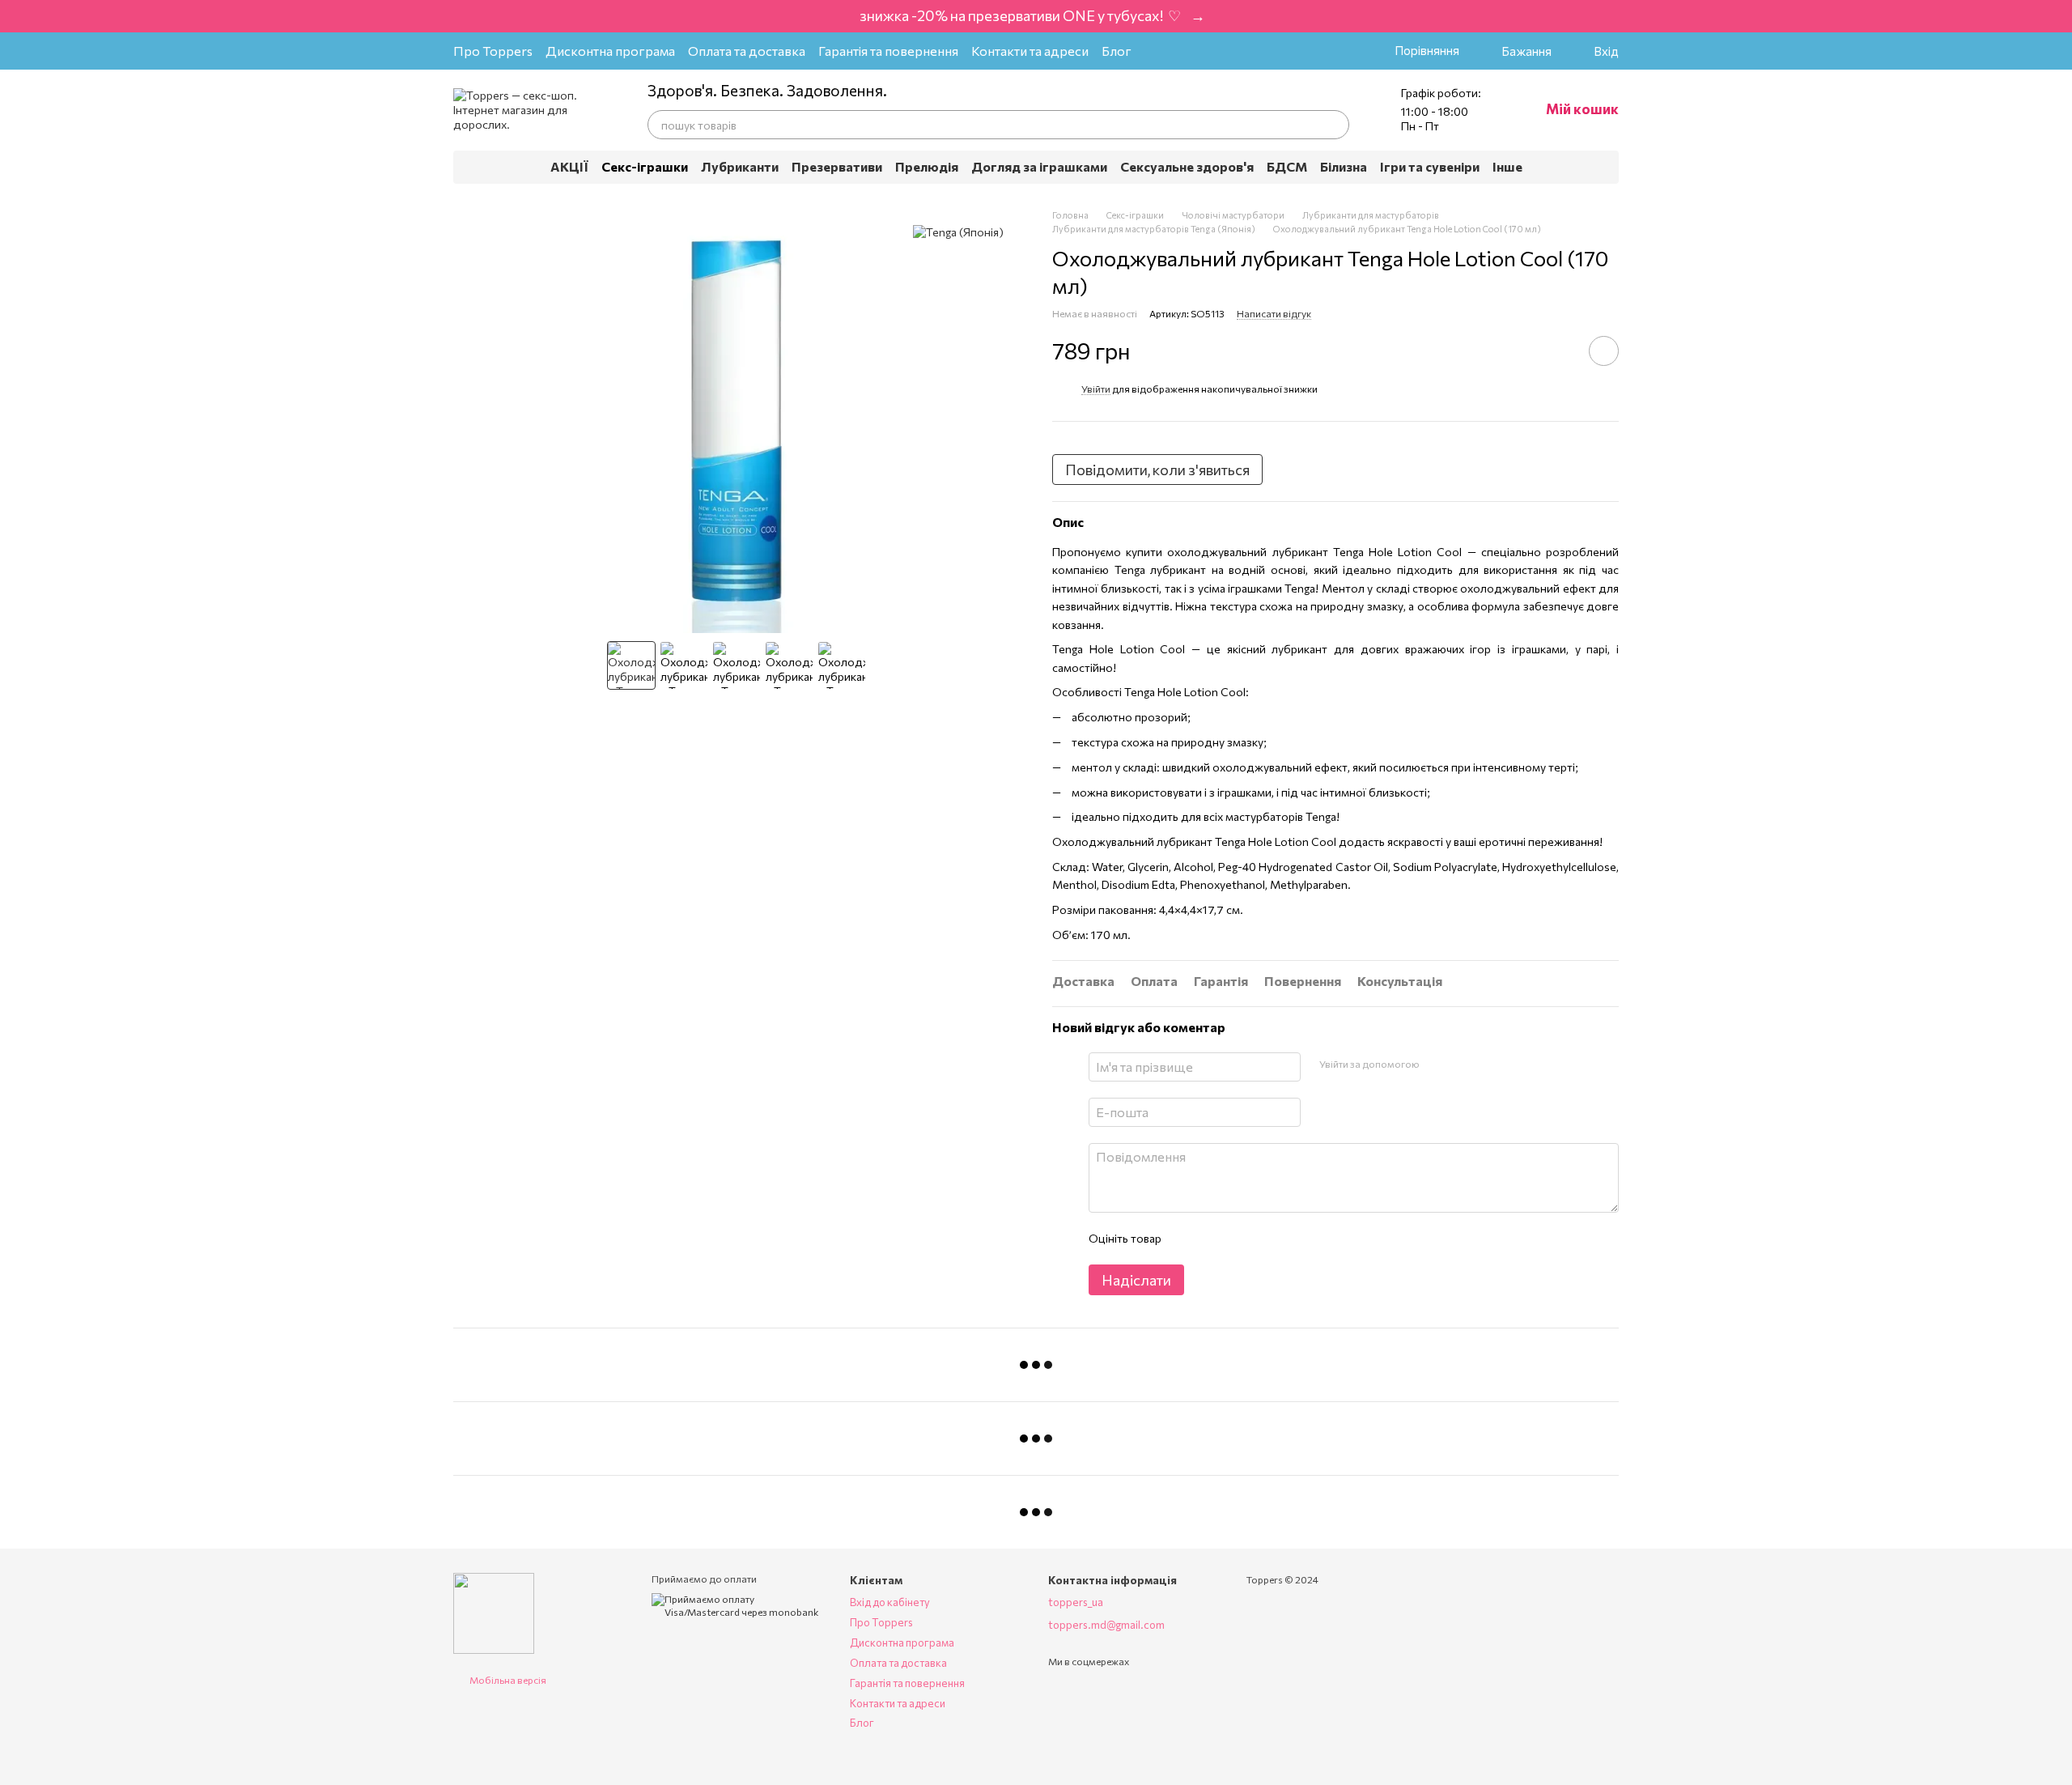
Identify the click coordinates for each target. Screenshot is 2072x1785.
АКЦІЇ (569, 166)
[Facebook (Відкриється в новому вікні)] (1187, 51)
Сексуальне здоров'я (1187, 166)
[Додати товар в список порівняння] (1558, 351)
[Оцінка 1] (1187, 1239)
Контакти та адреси (1030, 51)
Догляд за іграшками (1039, 166)
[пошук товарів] (1335, 125)
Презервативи (837, 166)
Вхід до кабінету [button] (890, 1602)
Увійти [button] (1096, 389)
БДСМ (1287, 166)
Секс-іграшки (645, 166)
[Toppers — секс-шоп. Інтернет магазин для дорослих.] (494, 1612)
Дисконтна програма (610, 51)
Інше (1507, 166)
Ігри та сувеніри (1430, 166)
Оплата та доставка (747, 51)
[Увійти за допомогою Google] (1437, 1065)
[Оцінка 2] (1213, 1239)
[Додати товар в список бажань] (1604, 351)
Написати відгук (1274, 313)
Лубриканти (740, 166)
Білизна (1344, 166)
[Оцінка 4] (1265, 1239)
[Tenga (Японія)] (958, 232)
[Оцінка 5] (1291, 1239)
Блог (1117, 51)
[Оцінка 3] (1239, 1239)
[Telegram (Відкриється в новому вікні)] (1212, 51)
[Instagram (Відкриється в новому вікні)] (1161, 51)
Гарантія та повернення (888, 51)
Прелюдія (927, 166)
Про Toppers (493, 51)
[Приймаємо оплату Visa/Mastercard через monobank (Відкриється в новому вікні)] (739, 1604)
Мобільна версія (507, 1680)
